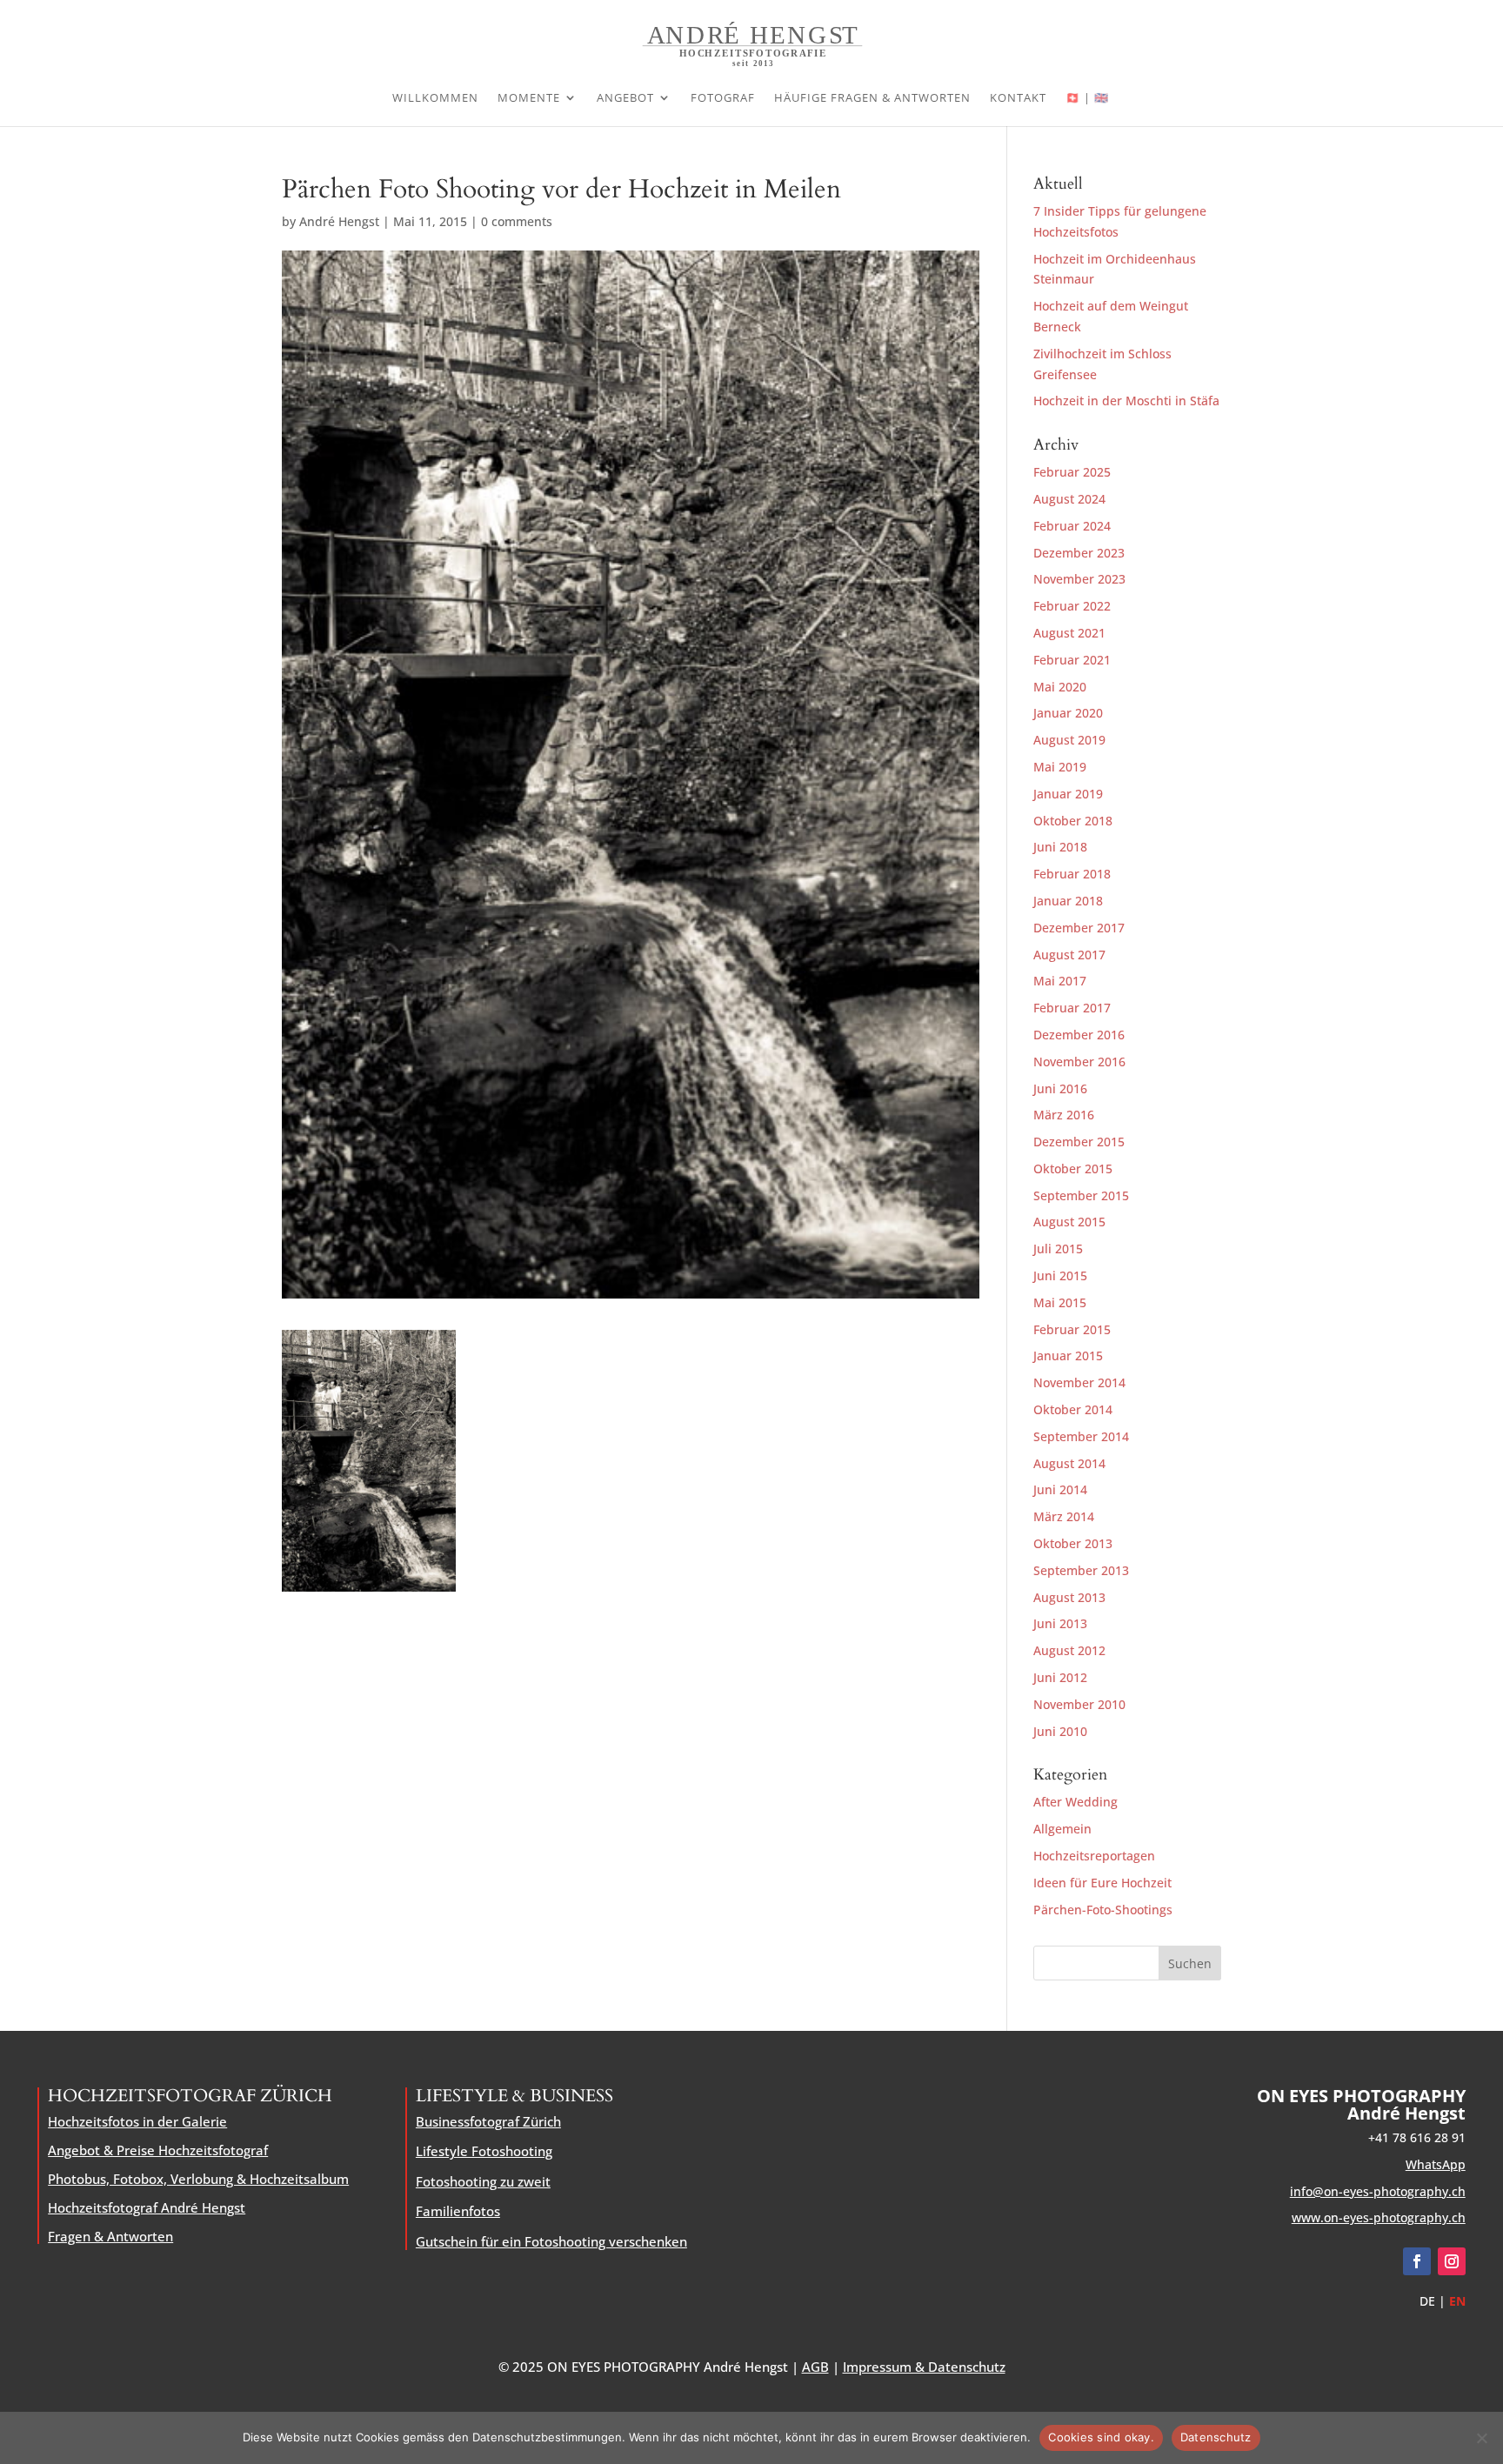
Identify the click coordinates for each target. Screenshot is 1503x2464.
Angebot (625, 98)
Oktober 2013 (1073, 1543)
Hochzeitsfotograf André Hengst (147, 2207)
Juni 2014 (1060, 1489)
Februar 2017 (1072, 1008)
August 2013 (1069, 1597)
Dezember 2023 (1079, 553)
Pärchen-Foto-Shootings (1103, 1910)
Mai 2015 (1060, 1302)
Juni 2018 (1060, 847)
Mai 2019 (1060, 767)
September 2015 (1081, 1195)
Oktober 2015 (1073, 1169)
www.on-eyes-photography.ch (1379, 2217)
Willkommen (435, 98)
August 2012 (1069, 1650)
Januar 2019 (1068, 794)
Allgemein (1062, 1829)
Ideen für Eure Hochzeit (1102, 1883)
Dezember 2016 (1079, 1035)
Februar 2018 (1072, 874)
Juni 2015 (1060, 1275)
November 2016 (1079, 1062)
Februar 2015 (1072, 1329)
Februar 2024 (1072, 526)
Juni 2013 (1060, 1623)
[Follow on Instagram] (1452, 2261)
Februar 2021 (1072, 660)
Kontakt (1018, 98)
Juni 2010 (1060, 1731)
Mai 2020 (1060, 687)
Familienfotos (458, 2211)
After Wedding (1075, 1802)
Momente (529, 98)
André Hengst (339, 221)
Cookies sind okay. (1101, 2437)
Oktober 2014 (1073, 1409)
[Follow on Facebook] (1417, 2261)
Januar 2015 (1068, 1356)
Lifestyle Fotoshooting (484, 2151)
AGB (815, 2367)
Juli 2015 (1058, 1249)
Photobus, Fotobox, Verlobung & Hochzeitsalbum (198, 2179)
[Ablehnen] (1481, 2438)
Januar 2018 (1068, 901)
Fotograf (723, 98)
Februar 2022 (1072, 606)
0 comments (517, 221)
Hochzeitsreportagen (1094, 1856)
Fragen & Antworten (110, 2236)
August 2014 (1069, 1463)
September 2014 (1081, 1436)
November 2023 (1079, 579)
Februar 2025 (1072, 472)
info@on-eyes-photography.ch (1378, 2191)
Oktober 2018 (1073, 821)
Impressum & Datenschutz (924, 2367)
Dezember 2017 (1079, 928)
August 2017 (1069, 955)
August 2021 (1069, 633)
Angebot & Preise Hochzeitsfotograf (158, 2150)
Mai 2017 (1060, 981)
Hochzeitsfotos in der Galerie (137, 2121)
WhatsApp (1436, 2164)
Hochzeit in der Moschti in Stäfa (1126, 401)
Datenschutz (1216, 2437)
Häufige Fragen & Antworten (872, 98)
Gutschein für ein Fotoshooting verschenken (551, 2241)
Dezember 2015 (1079, 1142)
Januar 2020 (1068, 713)
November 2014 (1079, 1382)
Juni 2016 (1060, 1088)
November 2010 (1079, 1704)
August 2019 (1069, 740)
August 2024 (1069, 499)
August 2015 (1069, 1222)
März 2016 (1064, 1115)
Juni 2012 (1060, 1677)
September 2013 (1081, 1570)
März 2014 (1064, 1516)
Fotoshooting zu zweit (483, 2181)
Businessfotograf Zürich (488, 2121)
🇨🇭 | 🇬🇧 (1087, 98)
